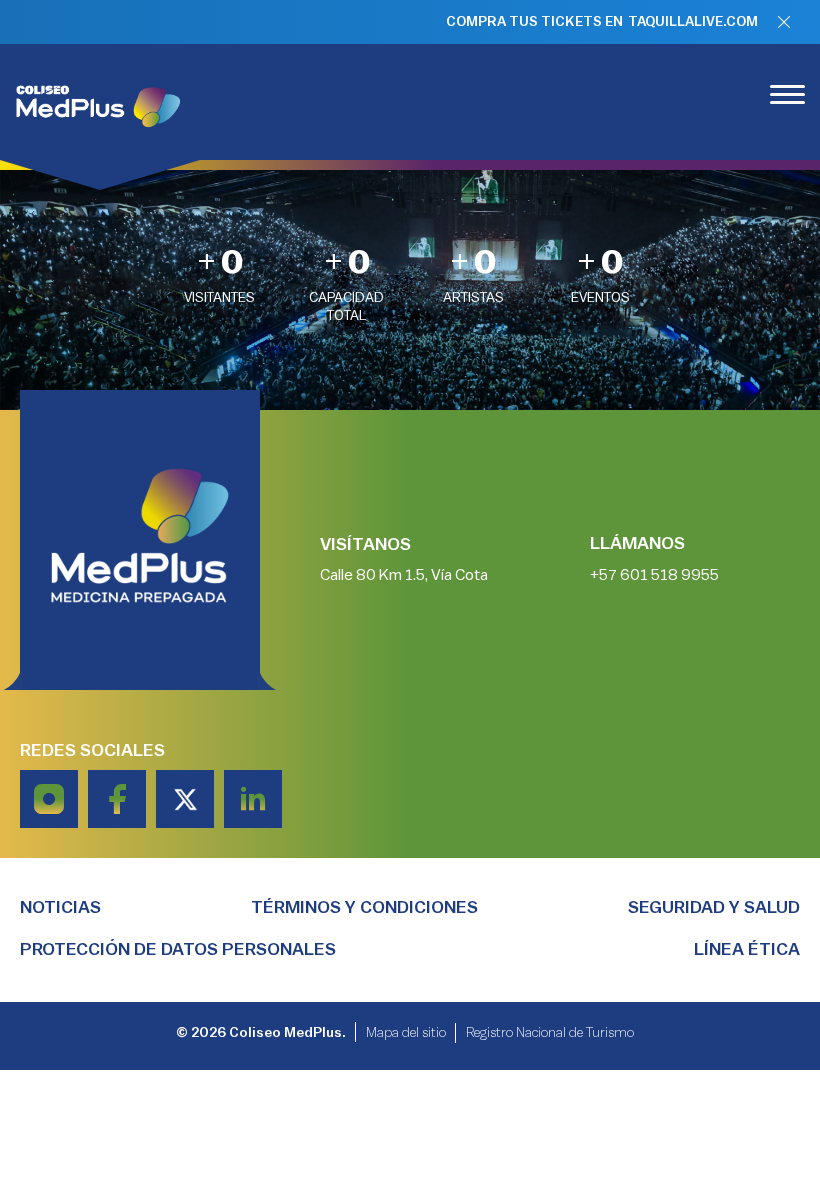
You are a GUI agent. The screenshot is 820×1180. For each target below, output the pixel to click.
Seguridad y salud (714, 907)
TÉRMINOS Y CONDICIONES (364, 907)
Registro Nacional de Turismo (550, 1033)
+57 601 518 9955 (654, 575)
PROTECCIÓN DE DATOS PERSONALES (178, 949)
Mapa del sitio (406, 1033)
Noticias (60, 907)
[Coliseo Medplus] (100, 102)
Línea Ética (747, 949)
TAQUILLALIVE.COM (693, 22)
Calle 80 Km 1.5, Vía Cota (404, 575)
